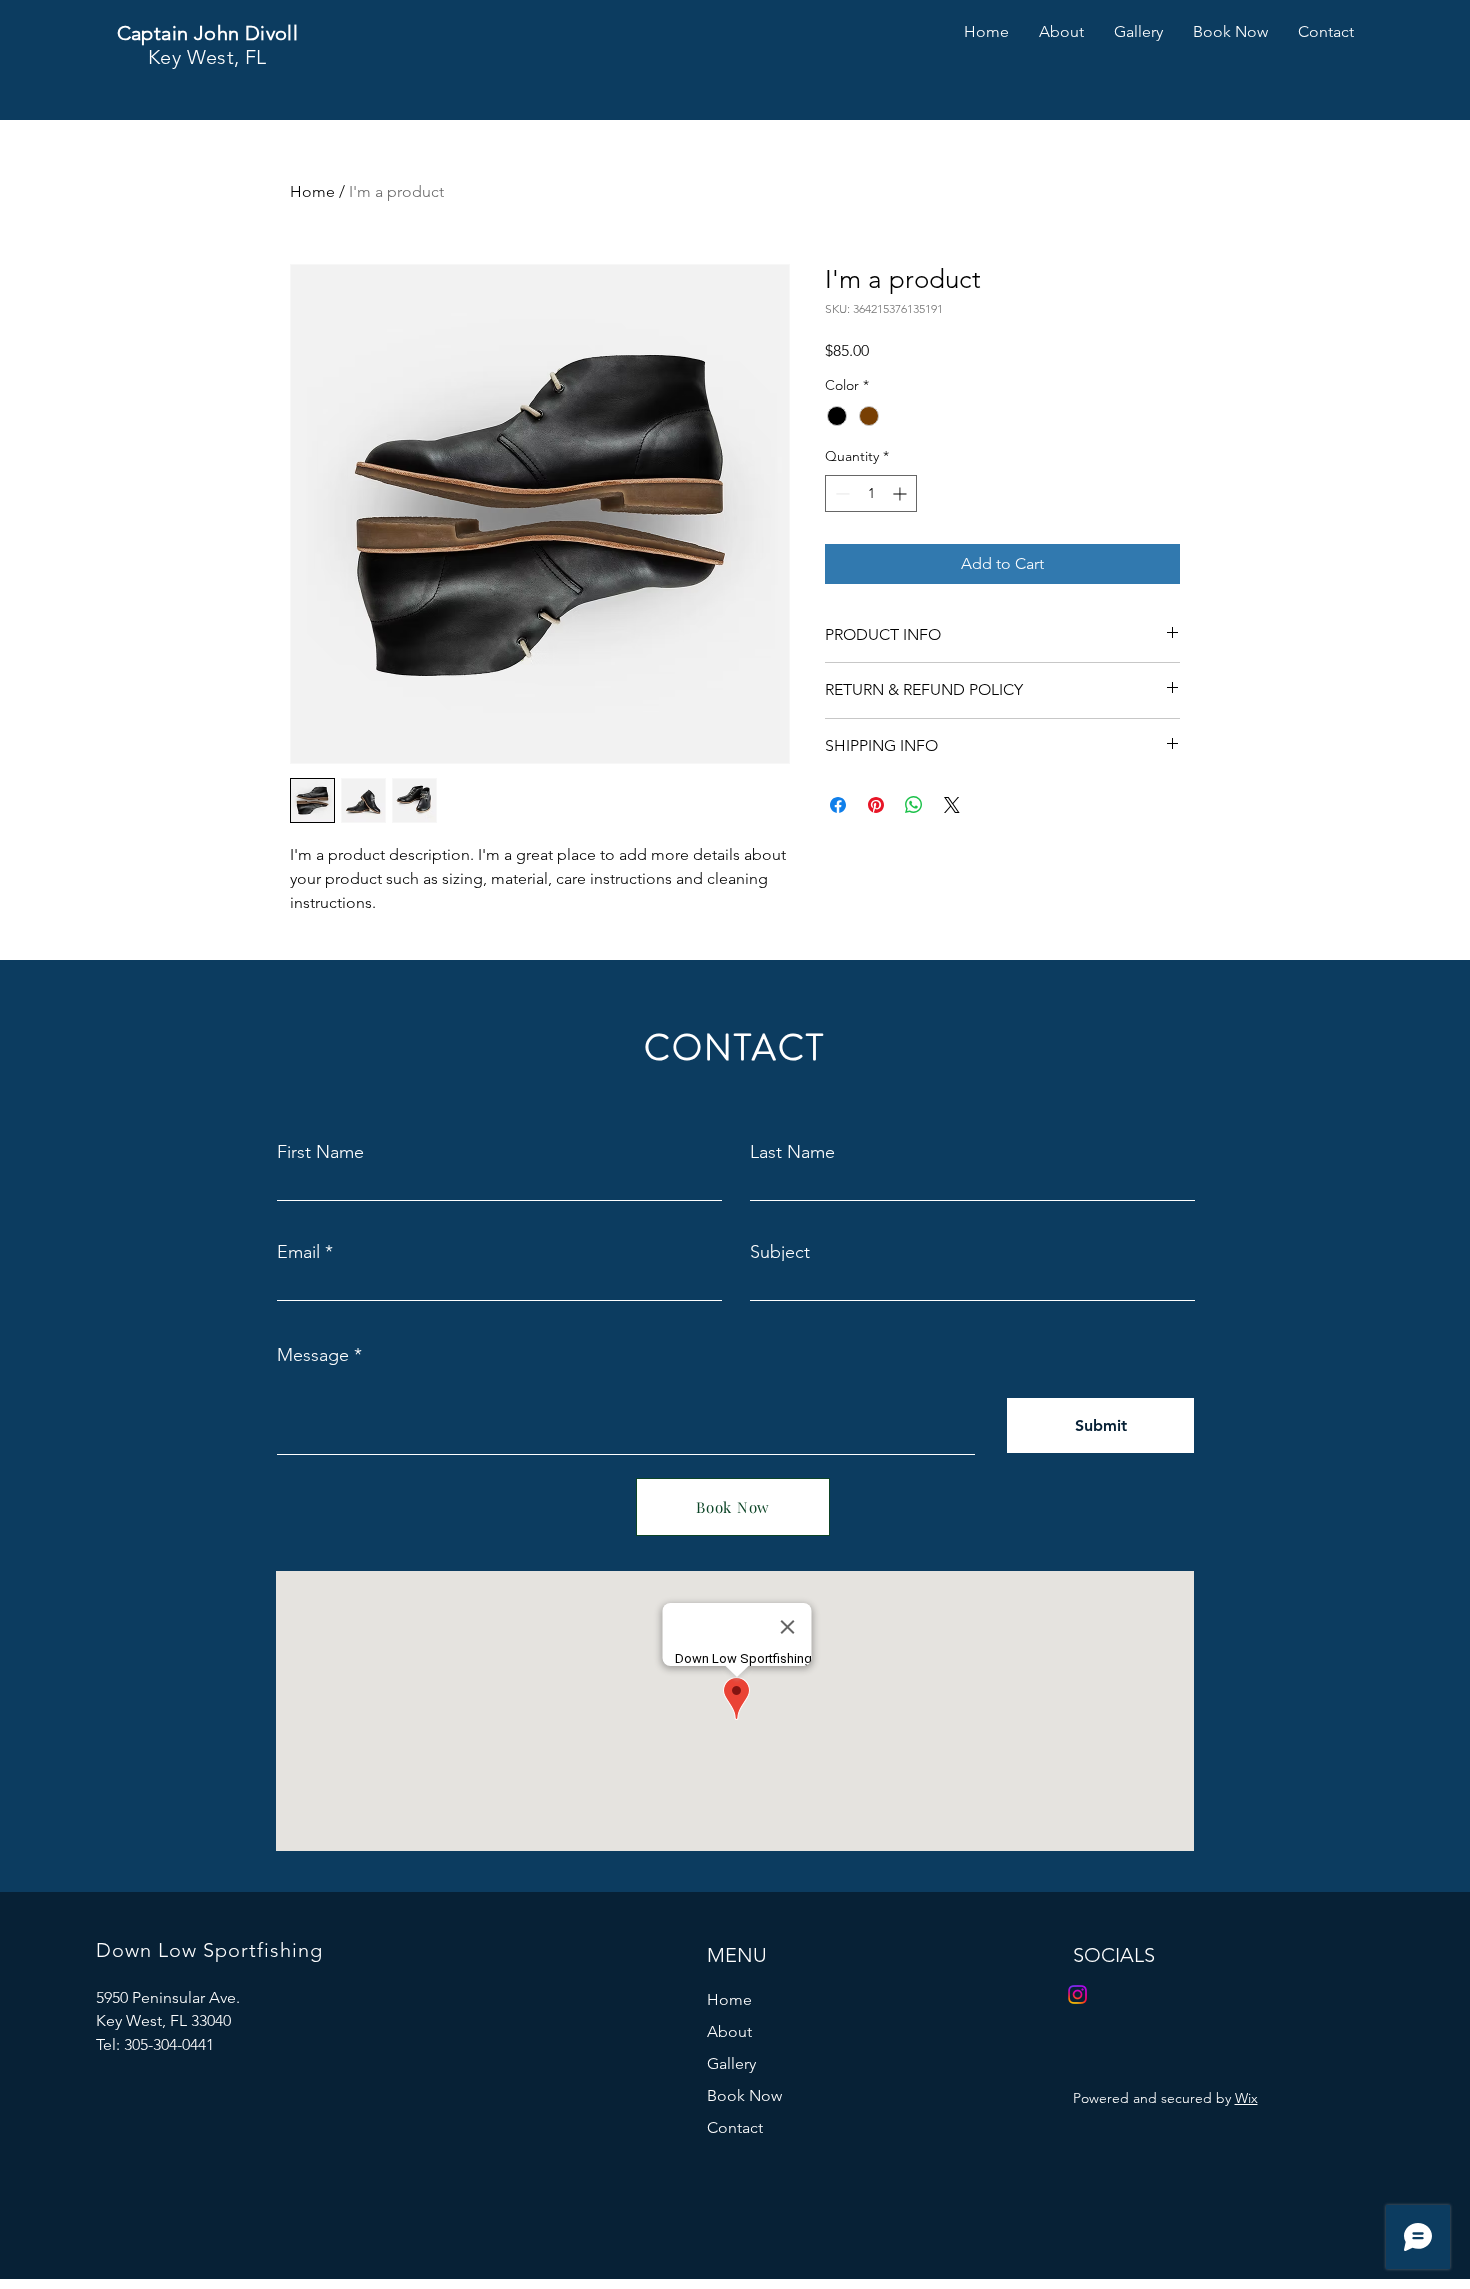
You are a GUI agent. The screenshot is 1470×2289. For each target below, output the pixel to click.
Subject (780, 1252)
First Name (320, 1152)
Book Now (744, 2095)
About (729, 2031)
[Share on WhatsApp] (914, 805)
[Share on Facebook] (838, 805)
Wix (1246, 2098)
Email (298, 1252)
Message (313, 1355)
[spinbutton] (871, 493)
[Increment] (901, 493)
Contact (735, 2127)
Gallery (731, 2063)
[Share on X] (952, 805)
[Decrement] (840, 493)
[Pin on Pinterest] (876, 805)
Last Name (792, 1152)
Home (312, 191)
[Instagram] (1077, 1994)
